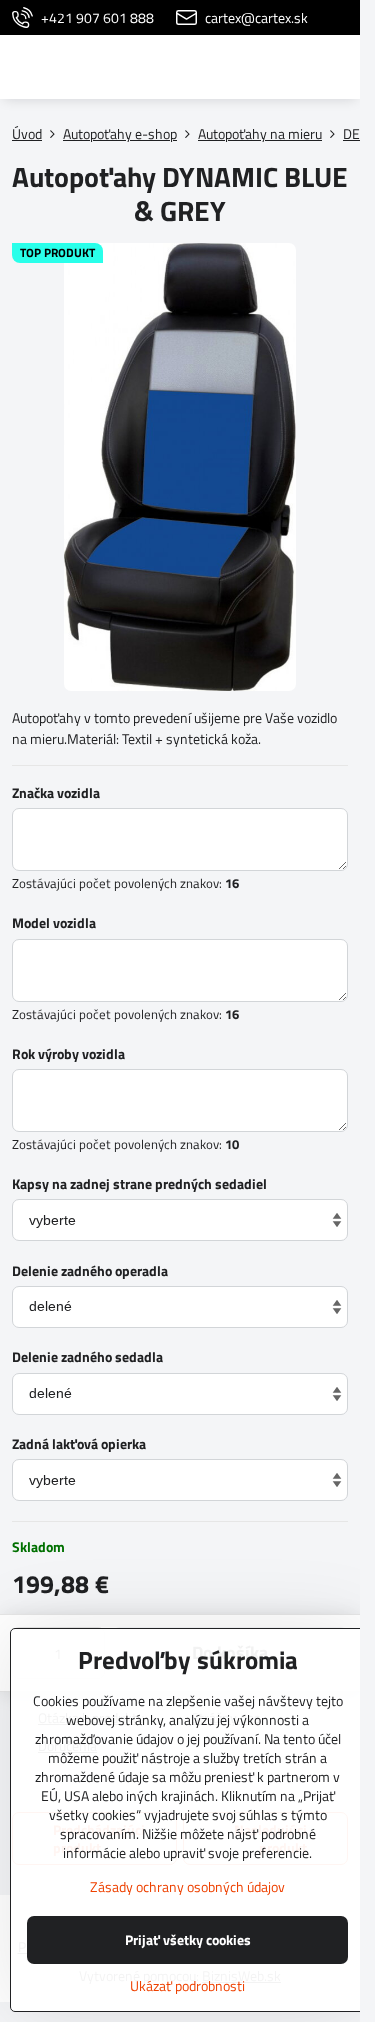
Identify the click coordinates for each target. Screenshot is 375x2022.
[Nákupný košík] (288, 67)
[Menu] (336, 67)
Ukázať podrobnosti (187, 1985)
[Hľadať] (240, 67)
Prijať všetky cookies (188, 1939)
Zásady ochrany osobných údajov (187, 1886)
